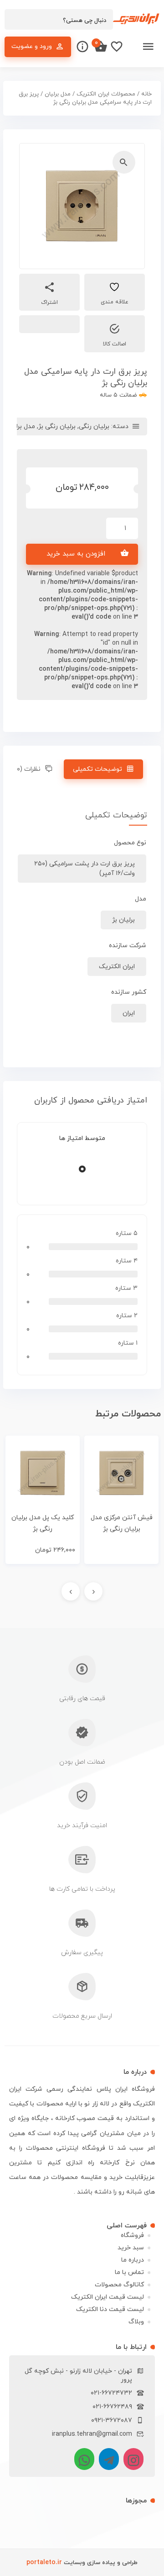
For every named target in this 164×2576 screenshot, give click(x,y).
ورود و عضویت (32, 46)
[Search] (16, 20)
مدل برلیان (58, 94)
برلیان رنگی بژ (57, 427)
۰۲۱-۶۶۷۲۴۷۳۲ (111, 2393)
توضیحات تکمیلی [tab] (97, 769)
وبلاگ (136, 2322)
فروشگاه (132, 2235)
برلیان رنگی (94, 427)
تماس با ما (129, 2272)
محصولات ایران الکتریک (106, 94)
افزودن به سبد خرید (76, 554)
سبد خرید (131, 2248)
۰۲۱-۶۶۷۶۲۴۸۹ (112, 2407)
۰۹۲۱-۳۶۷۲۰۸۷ (112, 2420)
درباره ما (133, 2260)
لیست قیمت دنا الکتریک (110, 2309)
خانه (146, 94)
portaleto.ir (44, 2563)
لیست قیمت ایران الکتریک (108, 2297)
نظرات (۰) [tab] (28, 769)
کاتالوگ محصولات (119, 2285)
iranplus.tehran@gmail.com (92, 2434)
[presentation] (93, 1591)
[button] (124, 162)
